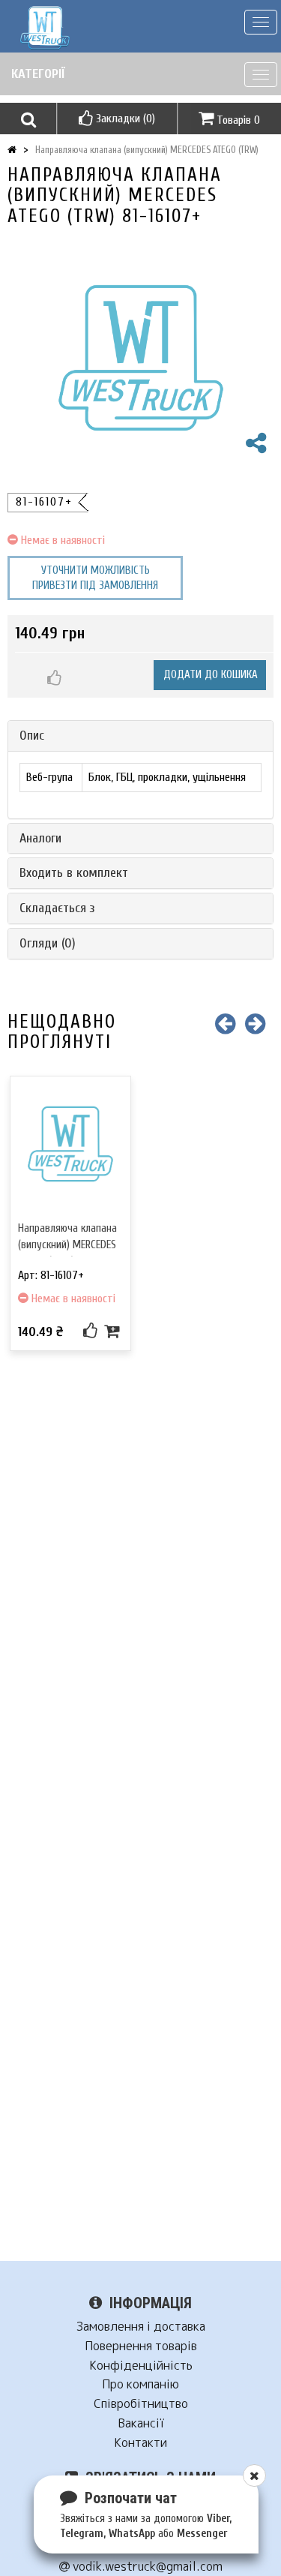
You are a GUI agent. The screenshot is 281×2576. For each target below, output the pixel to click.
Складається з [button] (57, 908)
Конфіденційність (141, 2366)
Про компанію (140, 2384)
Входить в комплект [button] (74, 873)
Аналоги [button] (40, 838)
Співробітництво (141, 2404)
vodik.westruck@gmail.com (146, 2567)
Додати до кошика (211, 675)
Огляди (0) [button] (48, 943)
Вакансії (141, 2423)
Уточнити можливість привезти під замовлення (95, 578)
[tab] (140, 736)
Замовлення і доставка (141, 2327)
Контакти (140, 2443)
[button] (28, 119)
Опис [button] (32, 736)
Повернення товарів (141, 2346)
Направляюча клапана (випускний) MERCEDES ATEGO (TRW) (147, 150)
